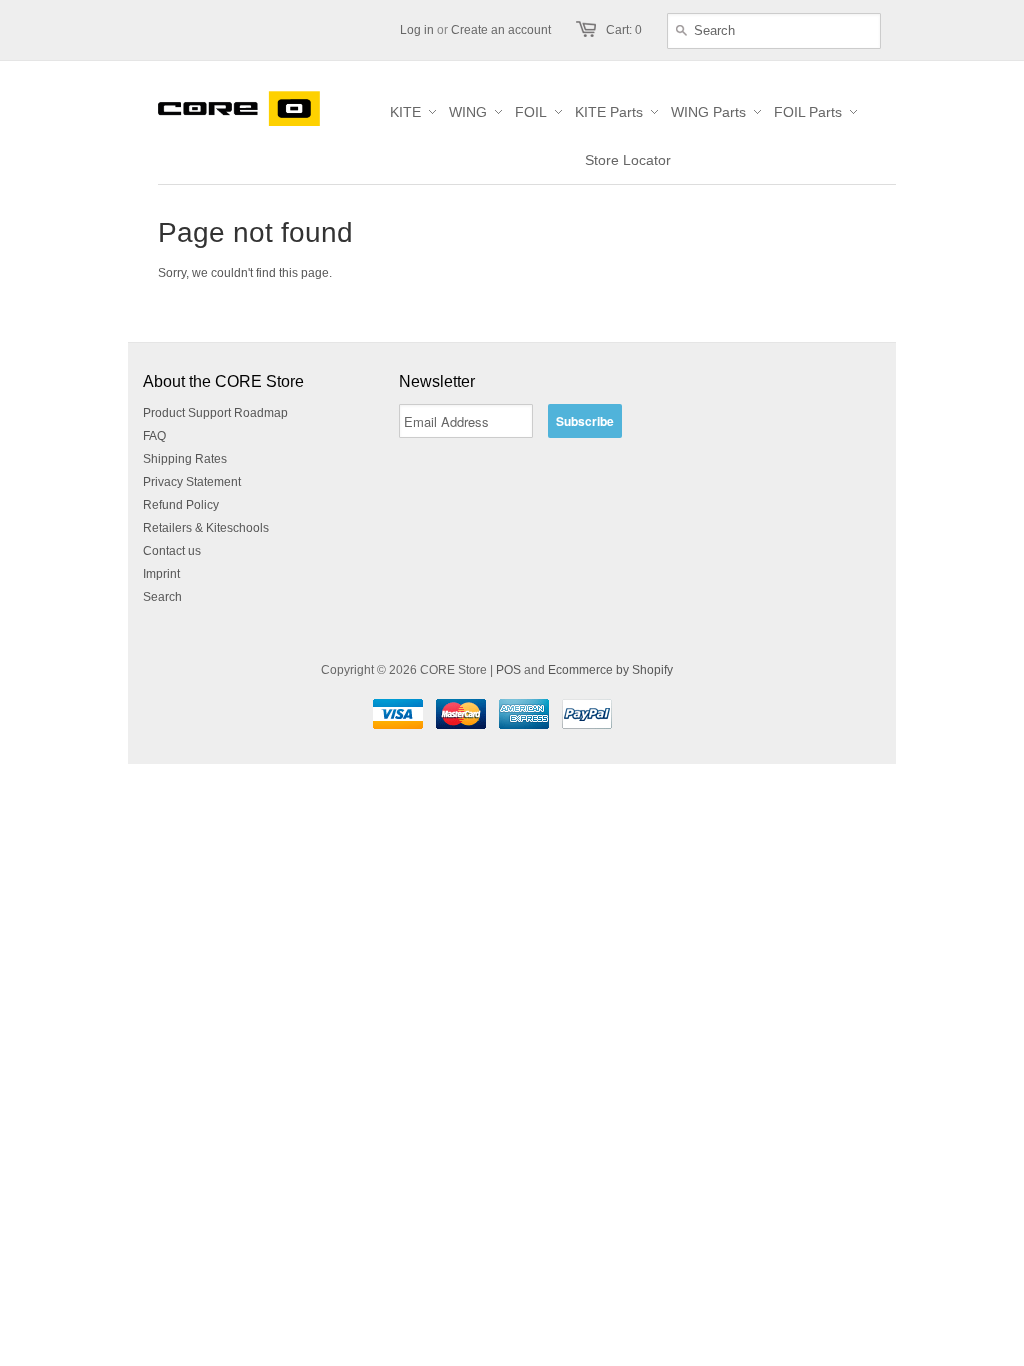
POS (508, 670)
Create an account (501, 30)
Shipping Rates (185, 459)
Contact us (172, 551)
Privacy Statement (192, 482)
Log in (417, 30)
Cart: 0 (624, 30)
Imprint (161, 574)
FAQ (154, 436)
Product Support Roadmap (215, 413)
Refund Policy (181, 505)
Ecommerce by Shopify (610, 670)
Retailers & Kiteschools (206, 528)
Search (162, 597)
